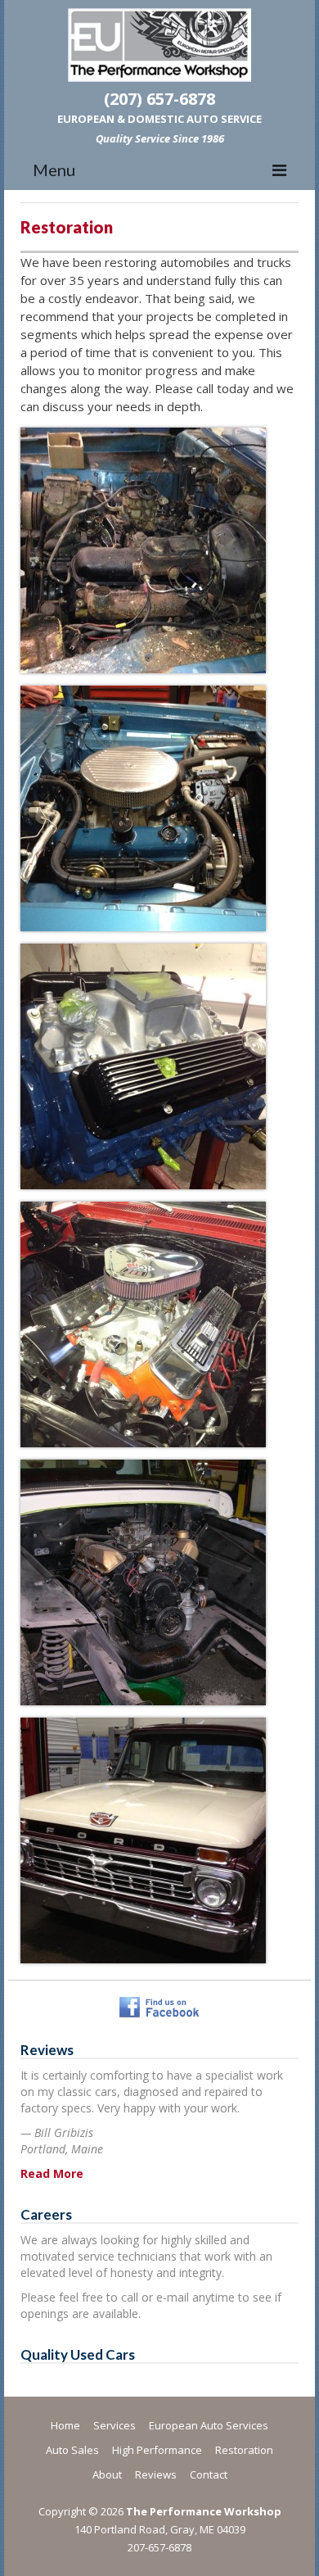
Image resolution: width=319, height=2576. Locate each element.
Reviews (156, 2474)
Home (65, 2425)
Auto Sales (72, 2450)
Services (115, 2425)
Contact (209, 2474)
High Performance (157, 2450)
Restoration (244, 2450)
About (107, 2474)
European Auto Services (209, 2425)
